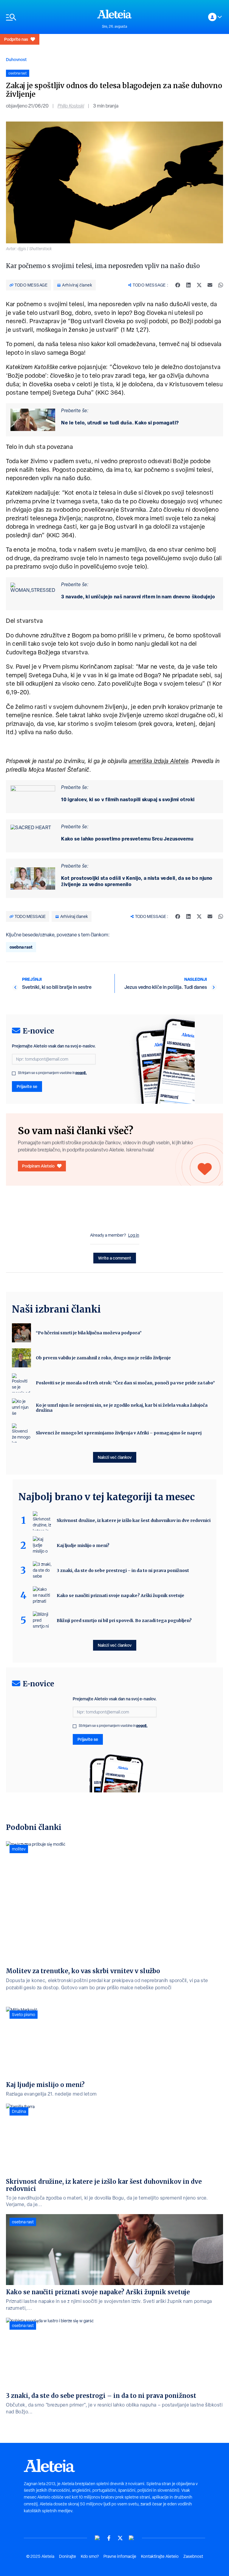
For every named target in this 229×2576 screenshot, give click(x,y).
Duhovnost (16, 59)
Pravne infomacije (120, 2556)
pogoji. (81, 1073)
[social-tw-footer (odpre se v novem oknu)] (120, 2538)
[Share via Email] (210, 285)
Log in (134, 1235)
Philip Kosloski (71, 106)
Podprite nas (16, 39)
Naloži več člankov (115, 1457)
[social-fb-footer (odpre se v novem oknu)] (109, 2538)
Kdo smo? (90, 2556)
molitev (19, 1849)
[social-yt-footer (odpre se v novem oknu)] (98, 2538)
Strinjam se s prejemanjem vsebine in (52, 1073)
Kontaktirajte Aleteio (160, 2556)
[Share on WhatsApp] (221, 285)
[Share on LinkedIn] (188, 285)
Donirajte (68, 2556)
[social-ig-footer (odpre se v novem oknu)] (131, 2538)
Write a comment (115, 1258)
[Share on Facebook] (178, 285)
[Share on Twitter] (199, 285)
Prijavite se (27, 1086)
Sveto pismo (24, 2015)
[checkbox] (14, 1073)
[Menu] (49, 17)
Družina (19, 2111)
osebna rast (21, 947)
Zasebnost (193, 2556)
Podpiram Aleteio (38, 1166)
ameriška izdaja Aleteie (159, 761)
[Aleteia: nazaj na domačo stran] (114, 14)
